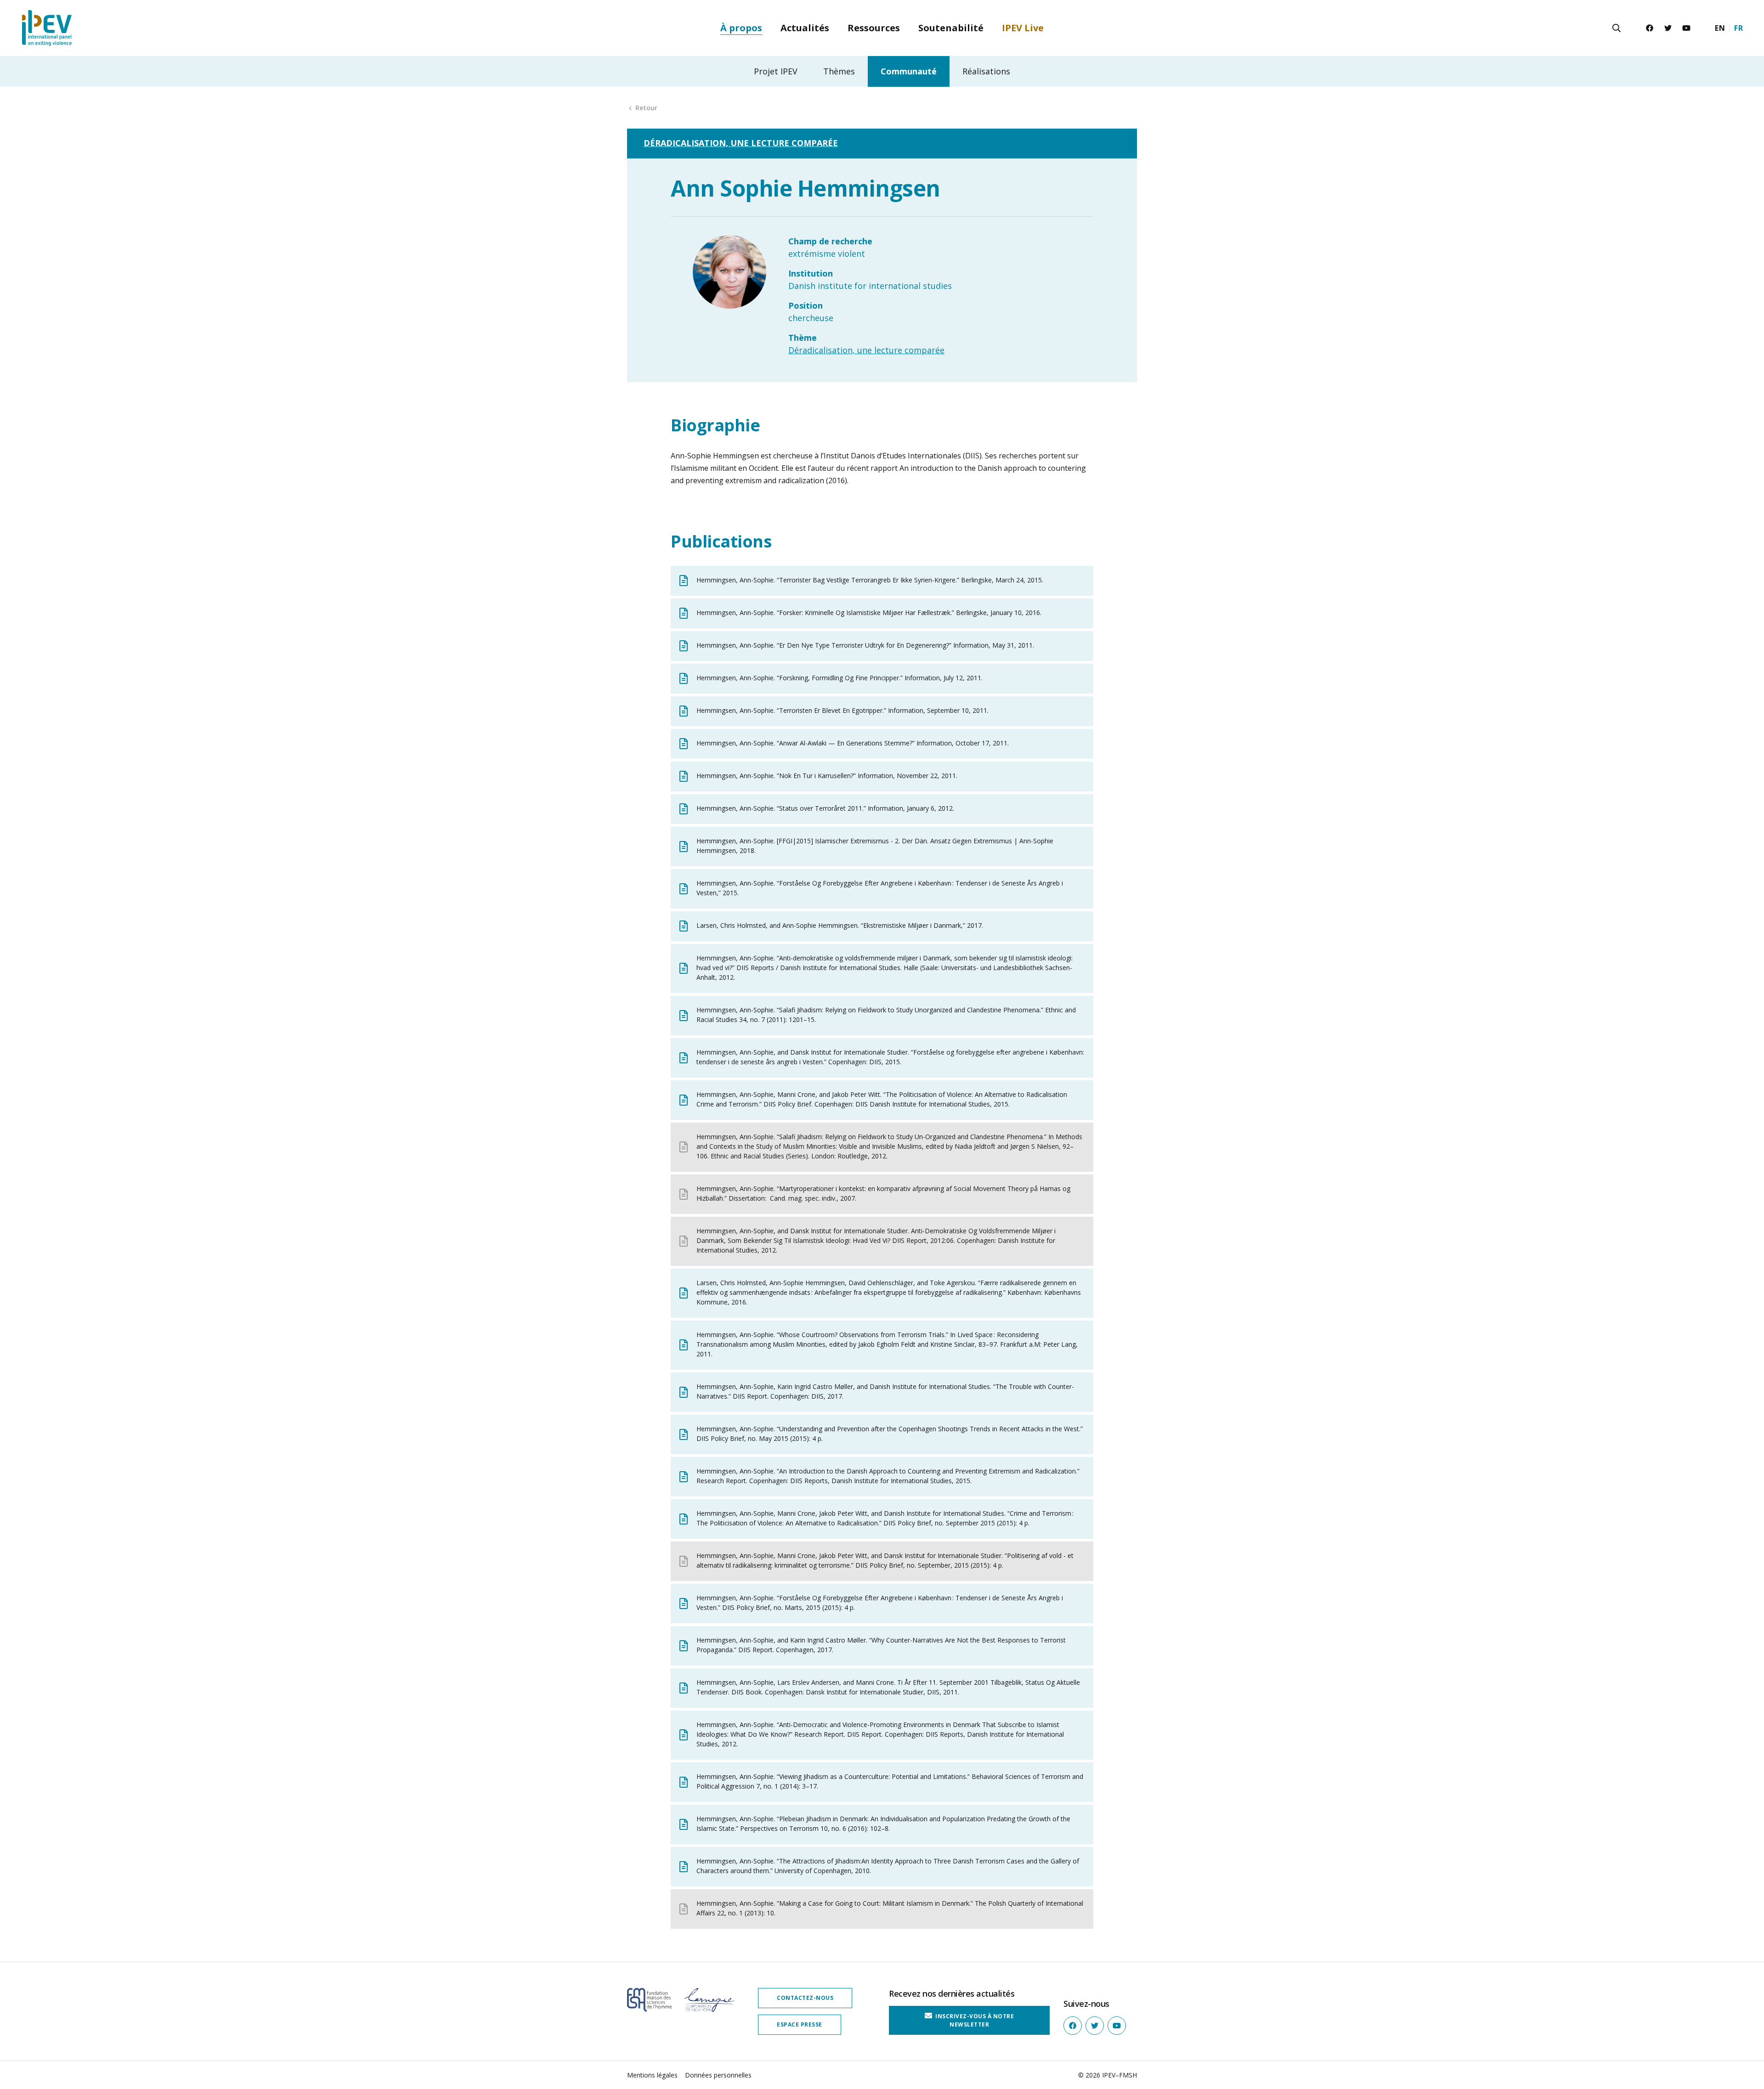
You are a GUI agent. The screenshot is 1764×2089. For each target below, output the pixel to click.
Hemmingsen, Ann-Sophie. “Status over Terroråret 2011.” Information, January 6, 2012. (825, 808)
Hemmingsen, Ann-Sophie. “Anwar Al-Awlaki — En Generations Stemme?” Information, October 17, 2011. (853, 743)
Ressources (874, 28)
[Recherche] (1617, 28)
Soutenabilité (951, 28)
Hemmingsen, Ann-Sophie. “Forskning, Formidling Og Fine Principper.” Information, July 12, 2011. (840, 678)
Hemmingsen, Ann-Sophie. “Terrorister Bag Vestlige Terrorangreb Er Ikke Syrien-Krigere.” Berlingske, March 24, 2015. (870, 580)
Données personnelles (718, 2075)
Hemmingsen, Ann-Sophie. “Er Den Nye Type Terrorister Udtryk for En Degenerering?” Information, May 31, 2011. (865, 645)
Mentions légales (652, 2075)
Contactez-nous (805, 1998)
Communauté (909, 71)
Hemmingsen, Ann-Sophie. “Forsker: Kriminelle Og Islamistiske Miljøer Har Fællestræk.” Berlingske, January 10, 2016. (869, 613)
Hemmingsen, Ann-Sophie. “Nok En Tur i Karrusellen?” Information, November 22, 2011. (827, 776)
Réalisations (986, 71)
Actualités (805, 28)
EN (1720, 28)
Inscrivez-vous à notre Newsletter (974, 2020)
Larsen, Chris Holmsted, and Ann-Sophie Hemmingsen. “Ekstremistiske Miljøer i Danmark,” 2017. (840, 925)
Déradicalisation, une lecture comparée (741, 143)
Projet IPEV (776, 71)
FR (1739, 28)
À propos (741, 28)
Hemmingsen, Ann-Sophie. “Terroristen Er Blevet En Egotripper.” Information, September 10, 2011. (842, 710)
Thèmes (839, 71)
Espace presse (800, 2024)
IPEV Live (1023, 28)
